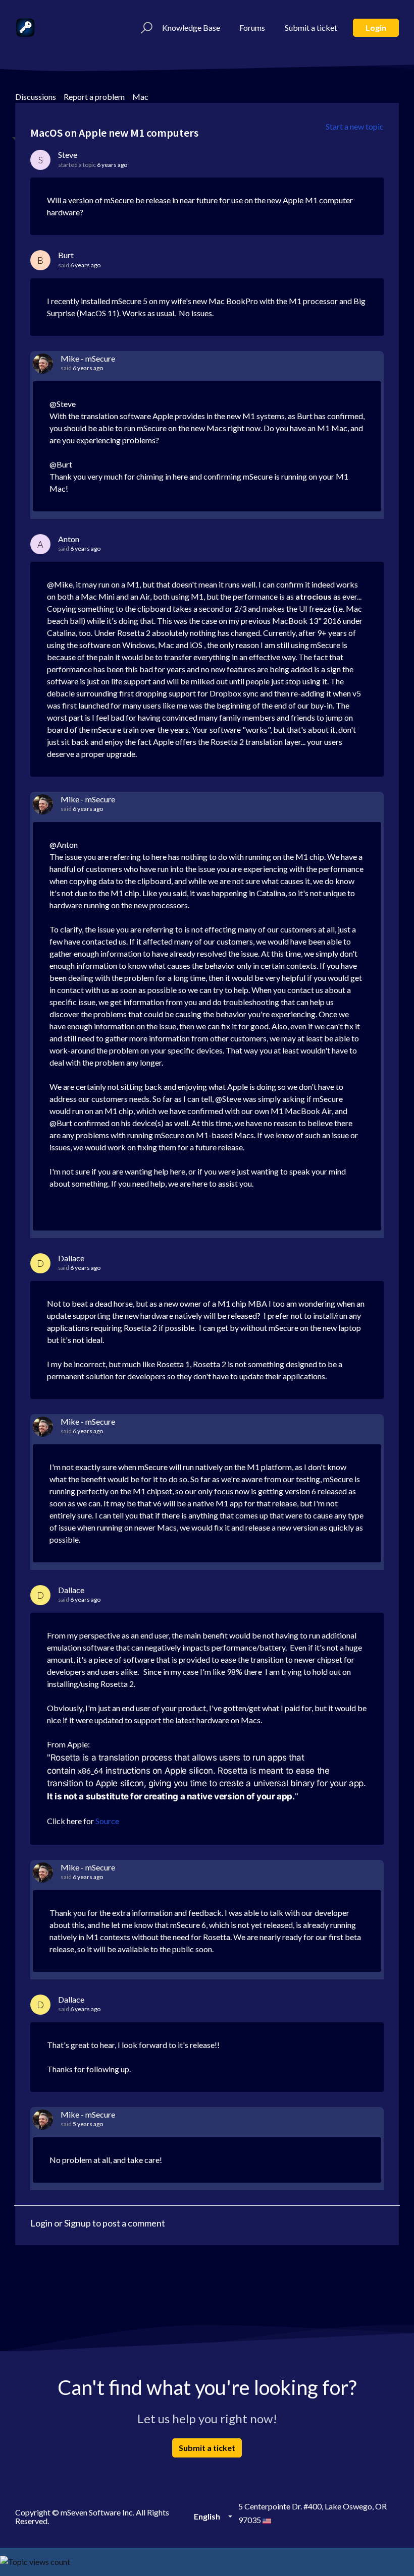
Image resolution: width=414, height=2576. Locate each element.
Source (107, 1821)
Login (376, 27)
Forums (252, 27)
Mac (140, 97)
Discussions (36, 97)
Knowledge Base (191, 27)
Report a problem (94, 97)
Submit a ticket (311, 27)
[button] (145, 28)
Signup (77, 2223)
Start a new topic (355, 126)
